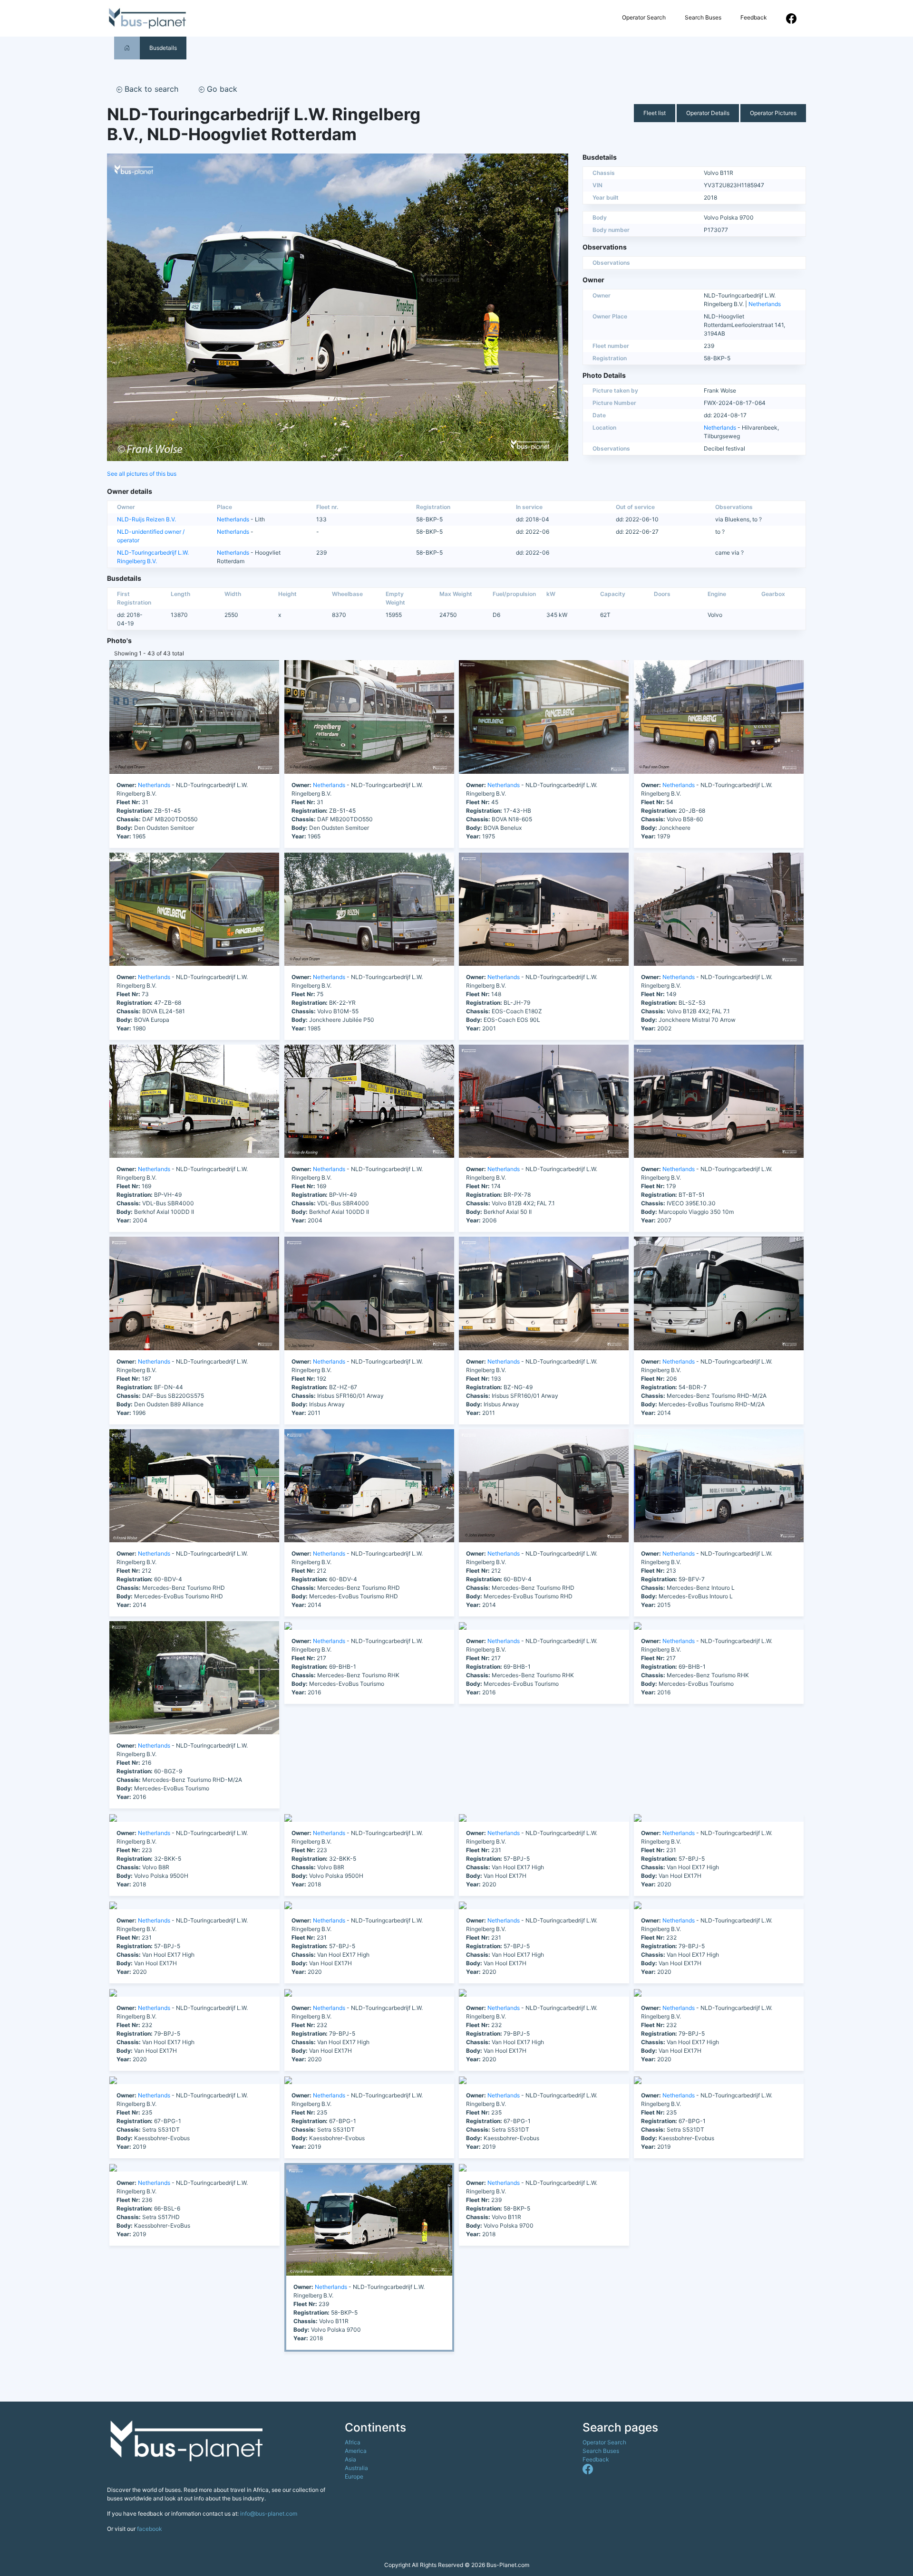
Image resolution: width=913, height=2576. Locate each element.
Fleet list (655, 113)
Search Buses (703, 17)
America (356, 2451)
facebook (150, 2529)
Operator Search (644, 17)
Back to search (150, 89)
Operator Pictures (773, 113)
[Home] (127, 48)
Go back (221, 89)
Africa (353, 2442)
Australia (356, 2468)
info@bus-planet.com (269, 2514)
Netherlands (765, 304)
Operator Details (708, 113)
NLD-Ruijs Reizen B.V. (146, 519)
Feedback (754, 17)
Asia (350, 2459)
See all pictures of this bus (142, 474)
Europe (354, 2476)
